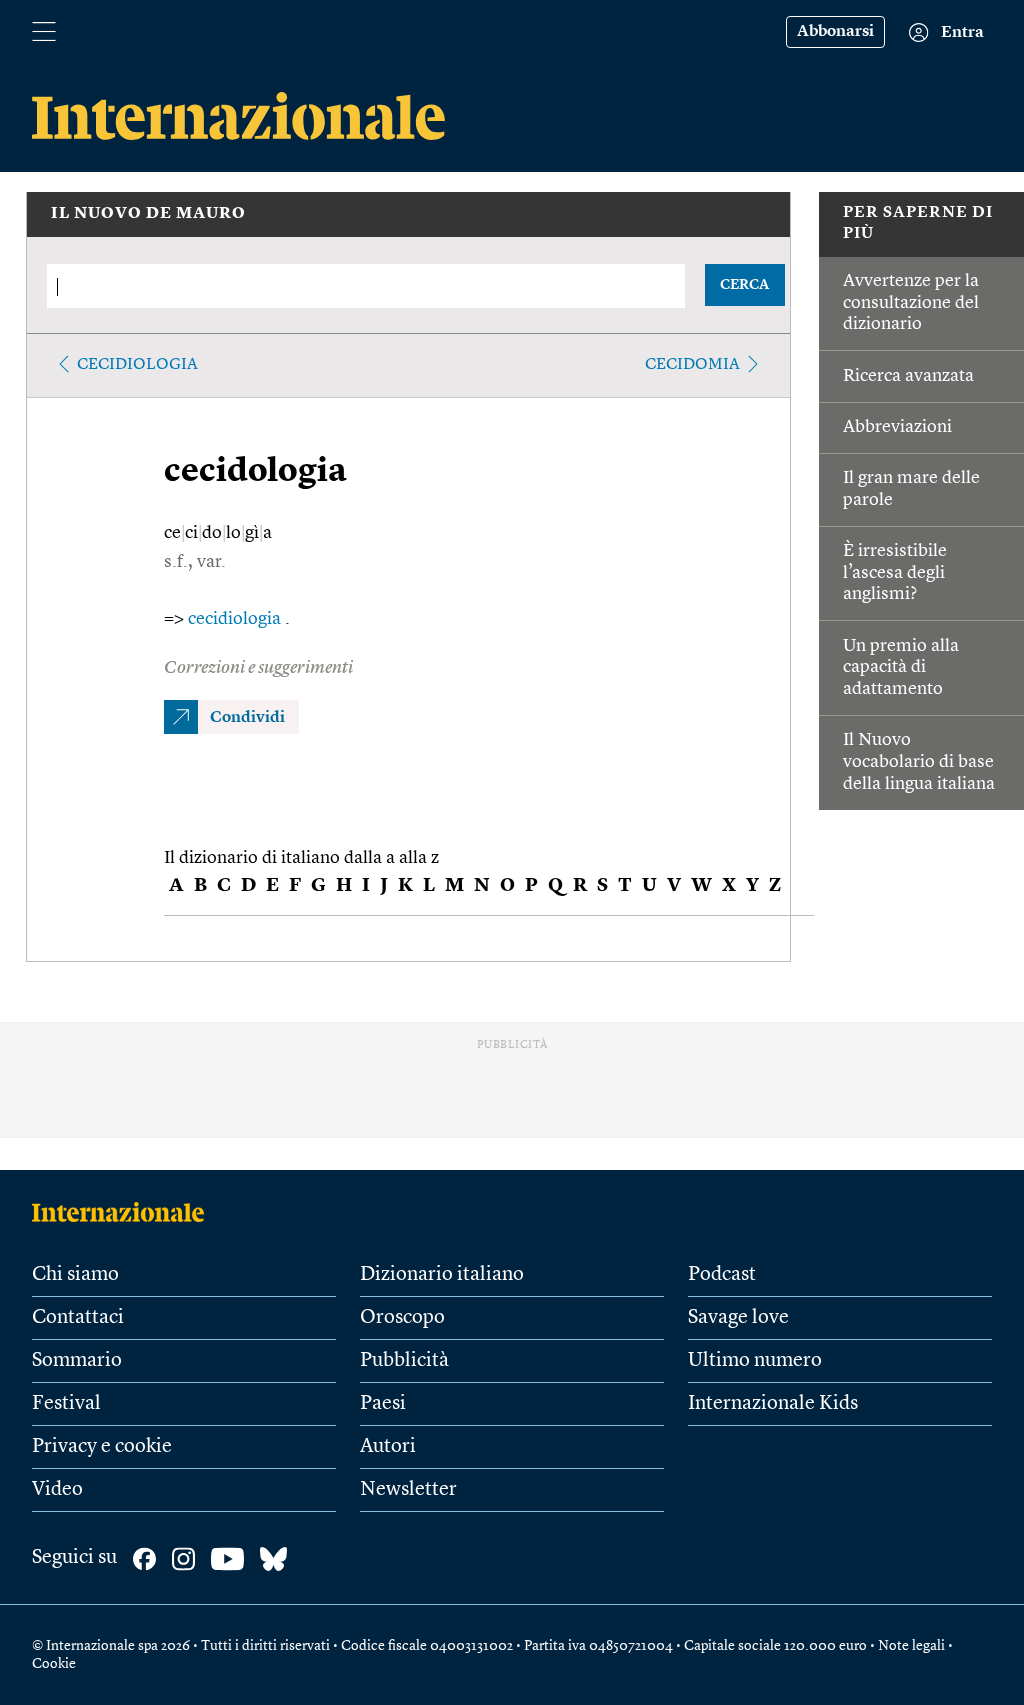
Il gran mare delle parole (911, 489)
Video (57, 1490)
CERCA (744, 285)
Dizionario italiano (442, 1275)
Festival (66, 1404)
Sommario (77, 1361)
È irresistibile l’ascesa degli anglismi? (895, 572)
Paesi (383, 1404)
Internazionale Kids (773, 1404)
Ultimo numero (755, 1361)
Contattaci (78, 1318)
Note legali (911, 1646)
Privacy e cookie (102, 1447)
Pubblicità (404, 1361)
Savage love (738, 1318)
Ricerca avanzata (908, 376)
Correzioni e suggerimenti (258, 668)
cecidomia (692, 365)
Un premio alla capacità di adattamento (901, 667)
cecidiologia (137, 365)
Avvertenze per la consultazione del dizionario (911, 302)
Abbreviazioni (897, 427)
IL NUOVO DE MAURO (148, 214)
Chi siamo (75, 1275)
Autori (388, 1447)
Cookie (54, 1664)
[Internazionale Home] (124, 1212)
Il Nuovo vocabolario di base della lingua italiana (919, 761)
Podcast (722, 1275)
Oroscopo (402, 1318)
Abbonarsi (835, 32)
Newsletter (408, 1490)
